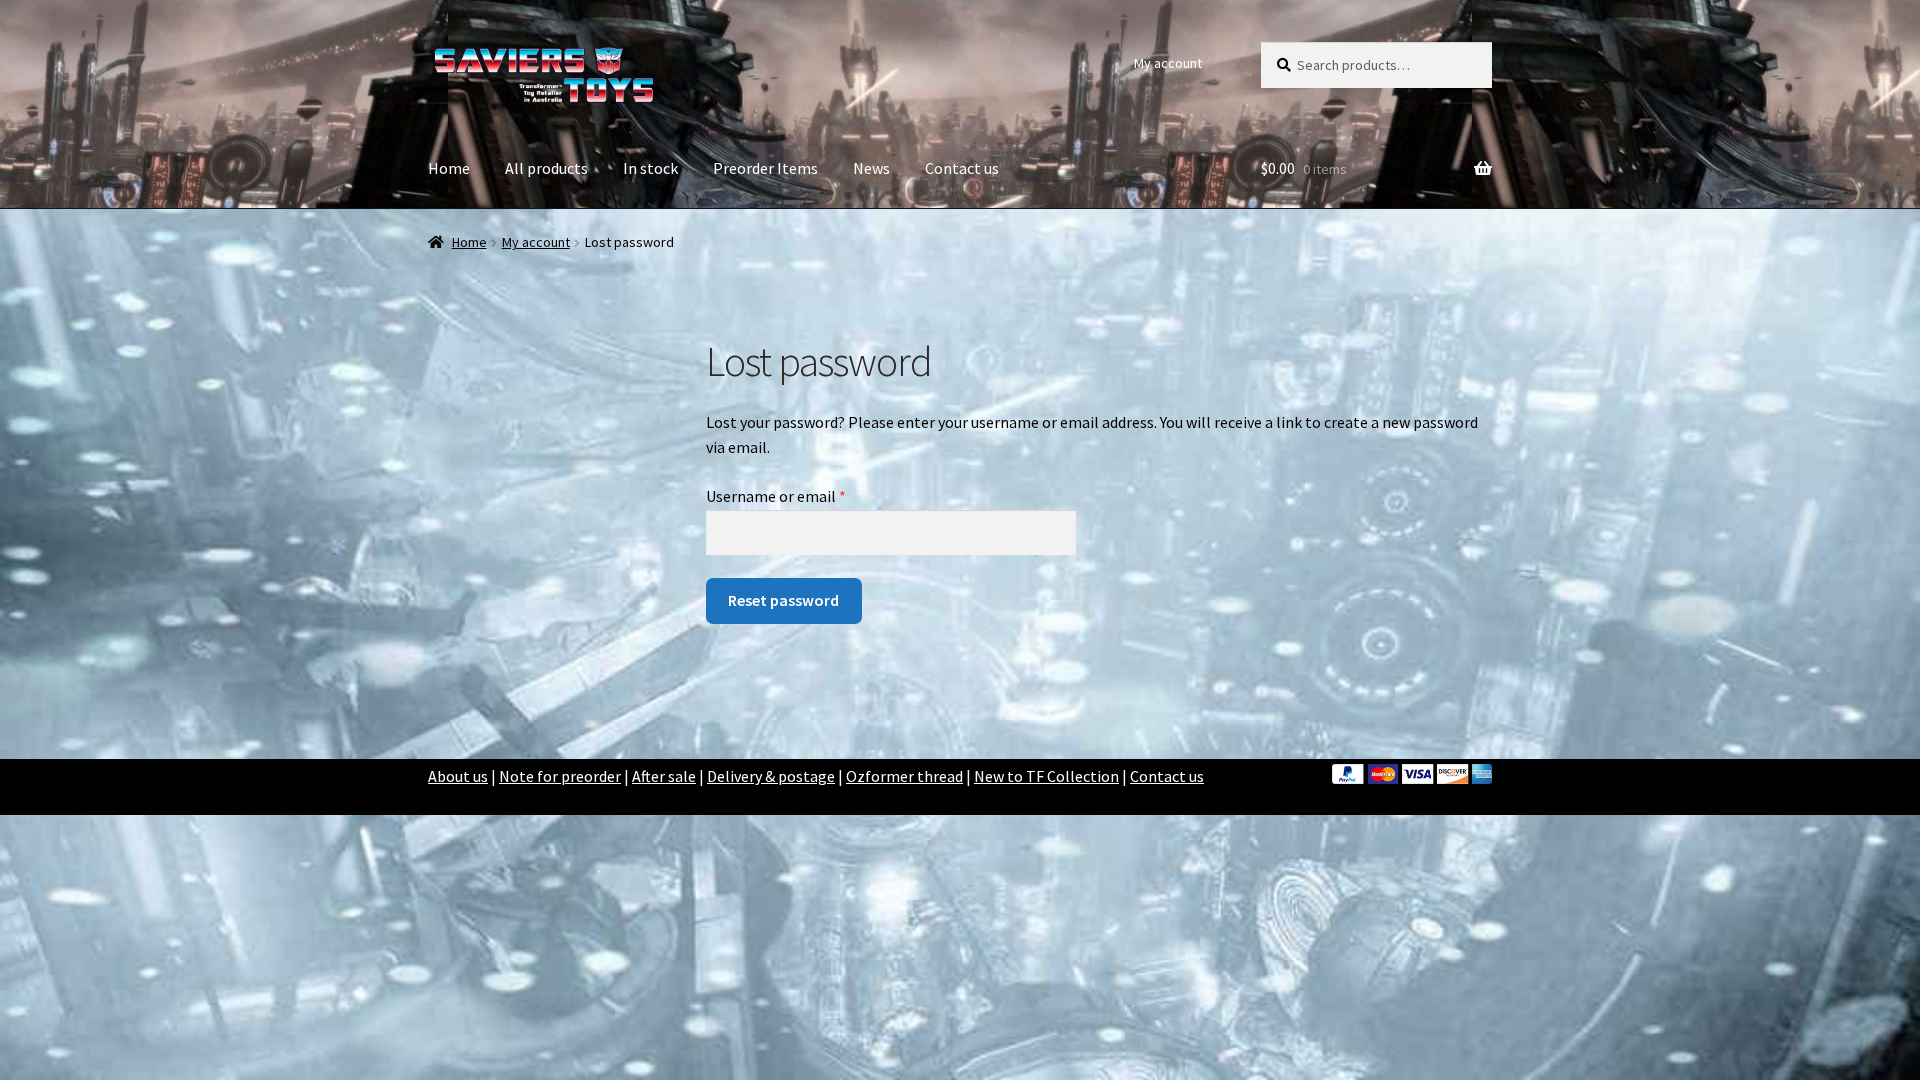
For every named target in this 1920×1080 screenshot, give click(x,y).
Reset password (783, 600)
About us (458, 776)
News (871, 168)
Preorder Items (765, 168)
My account (1168, 63)
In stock (650, 168)
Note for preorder (560, 776)
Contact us (962, 168)
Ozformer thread (904, 776)
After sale (664, 776)
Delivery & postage (771, 776)
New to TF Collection (1046, 776)
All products (546, 168)
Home (449, 168)
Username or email (805, 495)
